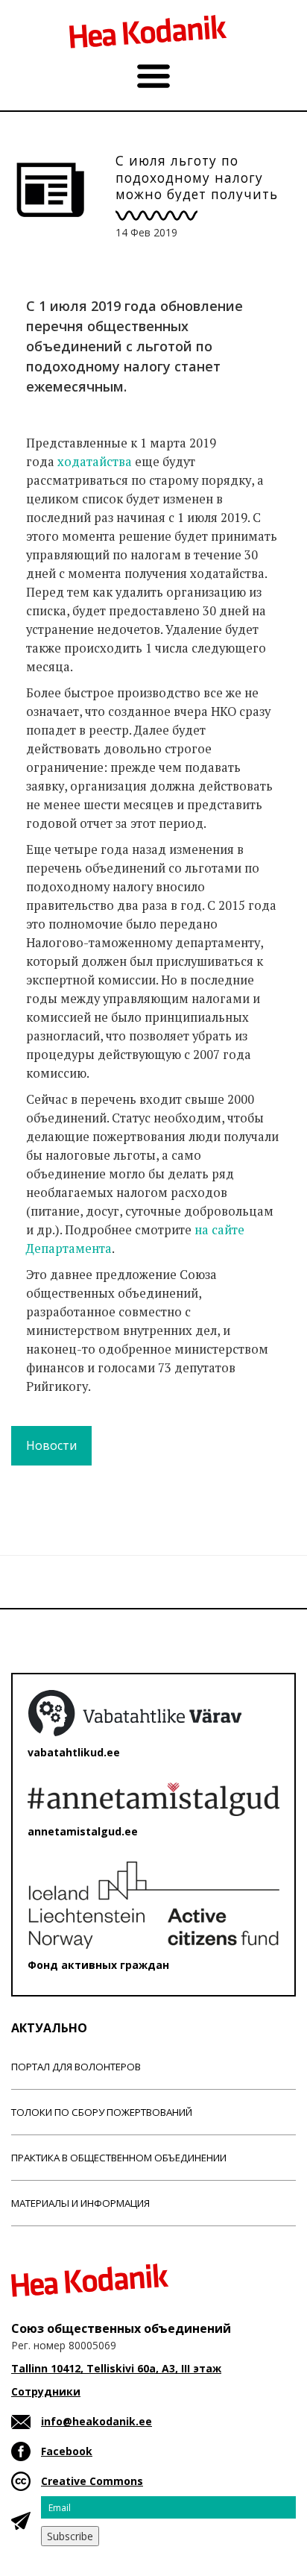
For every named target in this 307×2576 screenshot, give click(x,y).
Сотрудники (46, 2391)
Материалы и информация (80, 2203)
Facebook (67, 2451)
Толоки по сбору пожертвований (102, 2112)
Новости (51, 1445)
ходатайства (95, 462)
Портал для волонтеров (76, 2067)
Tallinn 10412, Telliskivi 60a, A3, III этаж (116, 2368)
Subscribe (70, 2536)
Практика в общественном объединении (119, 2158)
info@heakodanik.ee (96, 2421)
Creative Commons (92, 2481)
